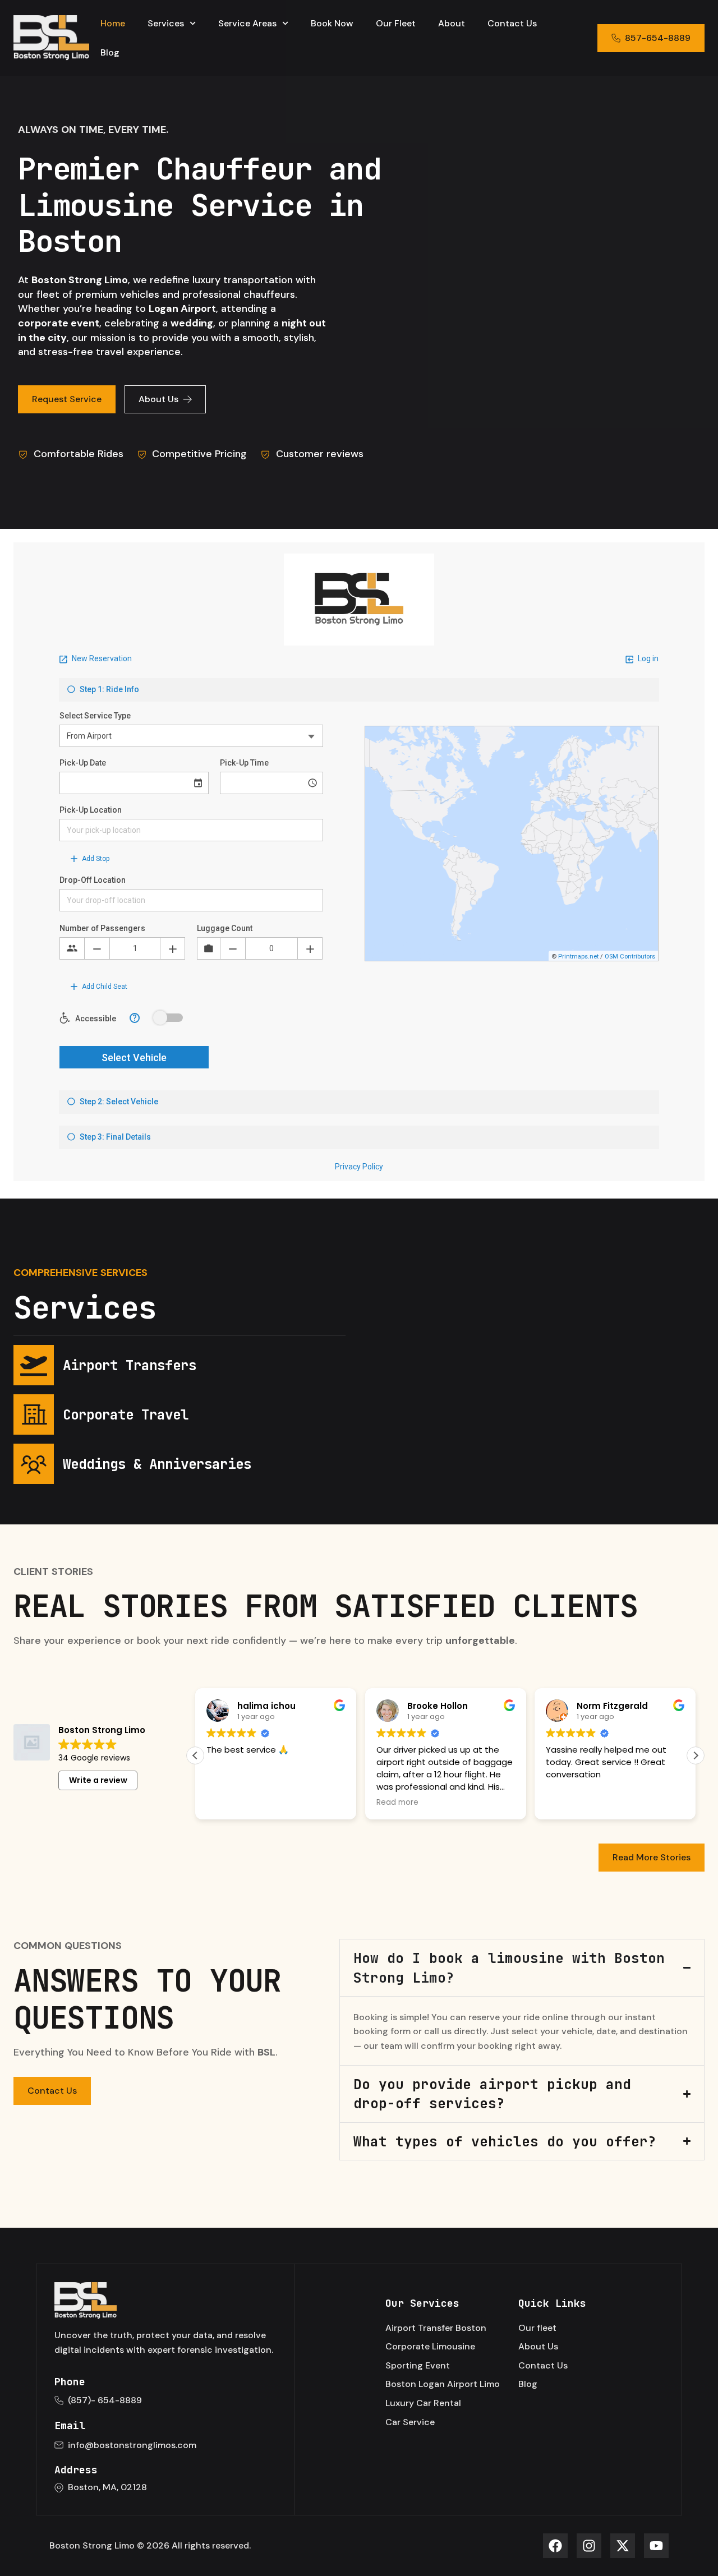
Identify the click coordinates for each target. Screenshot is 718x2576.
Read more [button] (397, 1803)
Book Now (332, 23)
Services (166, 23)
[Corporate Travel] (34, 1414)
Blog (110, 52)
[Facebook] (555, 2546)
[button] (696, 1755)
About (452, 23)
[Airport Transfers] (34, 1365)
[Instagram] (589, 2546)
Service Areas (247, 23)
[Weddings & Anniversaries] (34, 1464)
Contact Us (512, 23)
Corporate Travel (126, 1414)
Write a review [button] (98, 1780)
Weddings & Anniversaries (157, 1464)
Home (113, 23)
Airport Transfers (130, 1365)
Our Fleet (396, 23)
